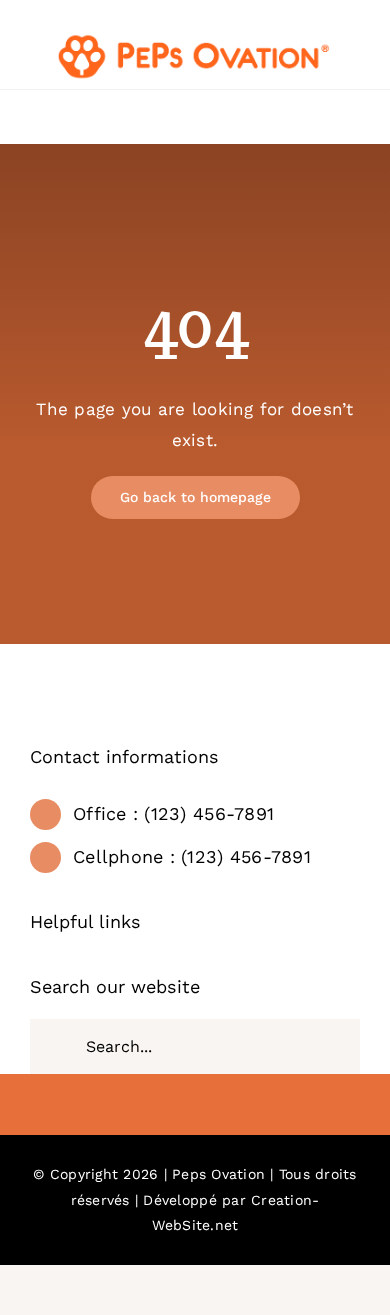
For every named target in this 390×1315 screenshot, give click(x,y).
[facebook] (195, 1107)
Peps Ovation (218, 1174)
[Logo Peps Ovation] (195, 38)
